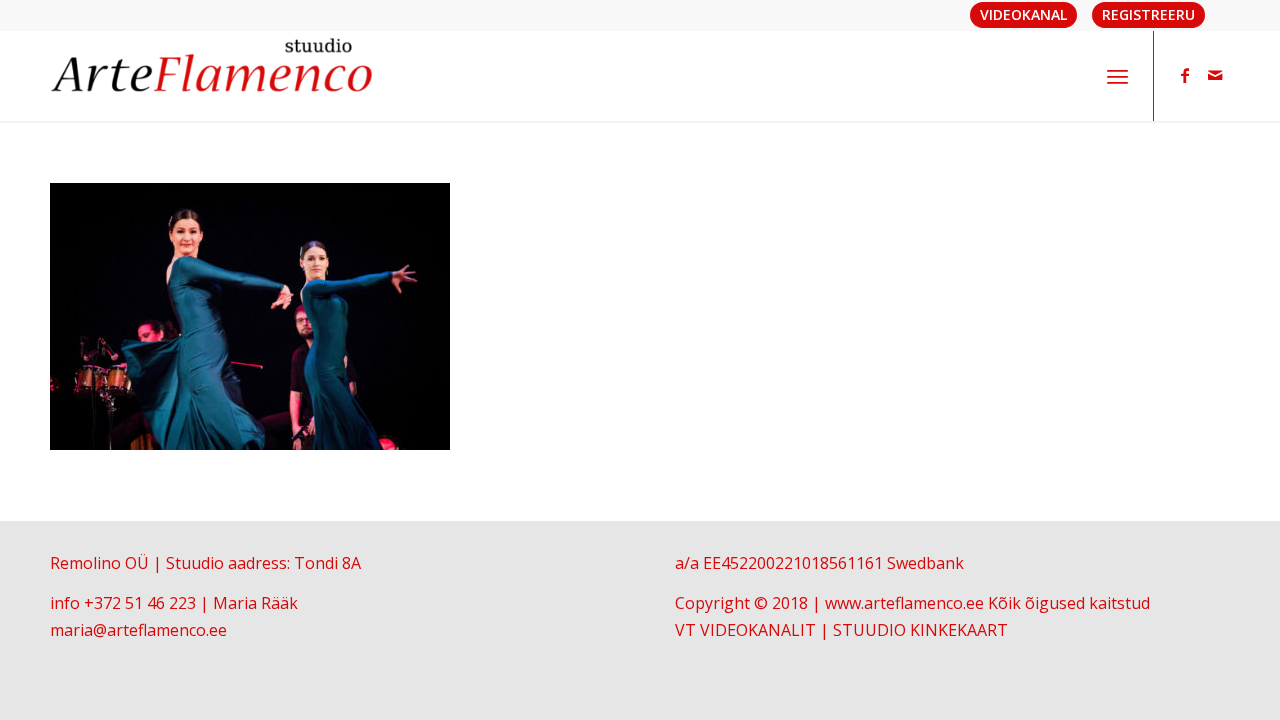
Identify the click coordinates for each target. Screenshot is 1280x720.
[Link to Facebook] (1185, 75)
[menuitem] (1117, 76)
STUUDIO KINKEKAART (920, 630)
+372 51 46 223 (140, 603)
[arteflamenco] (213, 76)
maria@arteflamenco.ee (138, 630)
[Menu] (1117, 76)
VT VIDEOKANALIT (745, 630)
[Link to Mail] (1215, 75)
